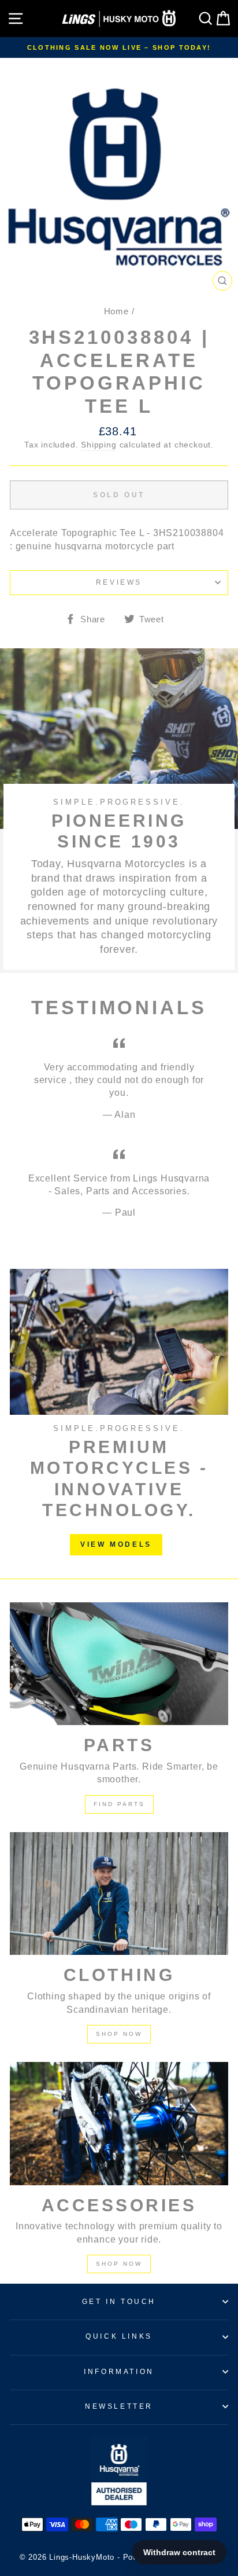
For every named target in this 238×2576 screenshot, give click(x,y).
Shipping (98, 445)
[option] (119, 47)
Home (116, 311)
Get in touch (119, 2302)
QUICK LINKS (119, 2336)
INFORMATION (119, 2372)
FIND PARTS (119, 1804)
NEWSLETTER (119, 2406)
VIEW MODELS (116, 1544)
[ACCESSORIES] (119, 2124)
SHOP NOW (119, 2034)
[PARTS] (119, 1664)
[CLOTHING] (119, 1894)
